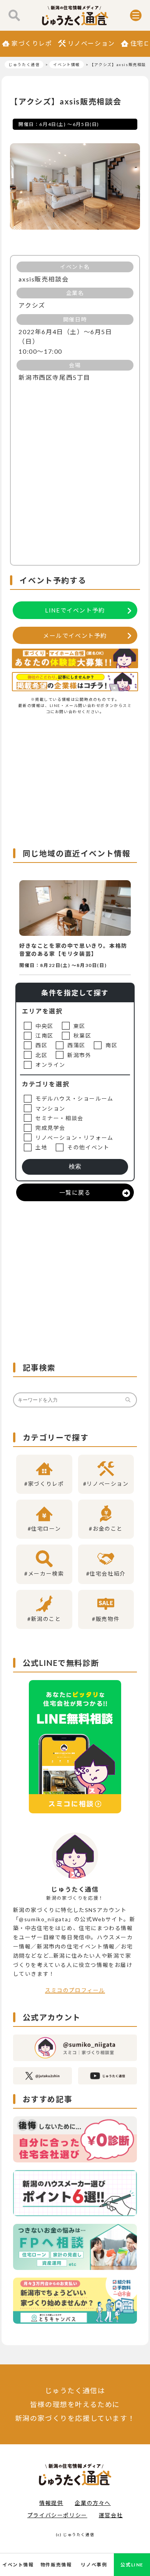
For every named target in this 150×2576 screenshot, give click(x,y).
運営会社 (111, 2515)
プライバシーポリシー (57, 2515)
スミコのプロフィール (75, 1990)
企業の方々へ (93, 2503)
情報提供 (51, 2503)
